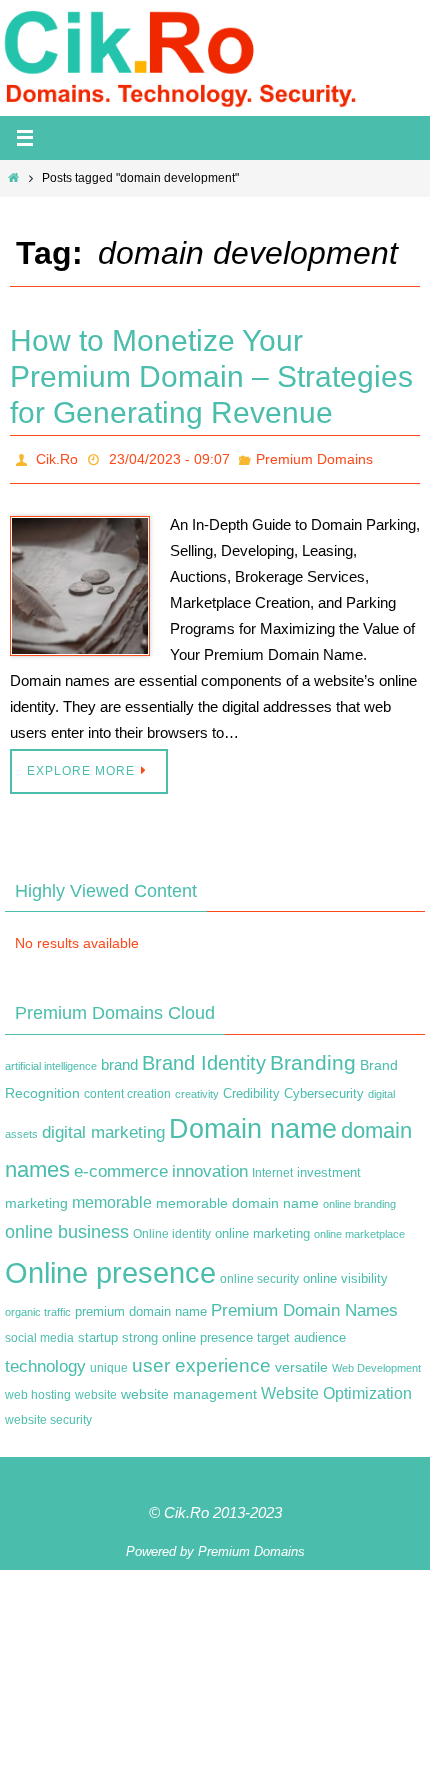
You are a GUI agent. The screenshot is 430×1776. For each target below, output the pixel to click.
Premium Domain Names (304, 1305)
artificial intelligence (51, 1061)
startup (98, 1332)
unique (109, 1362)
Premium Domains (314, 457)
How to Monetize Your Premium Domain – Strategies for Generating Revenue (211, 376)
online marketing (262, 1228)
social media (39, 1333)
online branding (359, 1199)
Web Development (376, 1362)
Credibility (251, 1089)
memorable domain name (237, 1198)
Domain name (253, 1123)
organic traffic (38, 1307)
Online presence (110, 1266)
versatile (301, 1361)
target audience (301, 1332)
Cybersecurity (324, 1089)
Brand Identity (204, 1058)
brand (119, 1060)
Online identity (172, 1229)
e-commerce (121, 1166)
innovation (210, 1166)
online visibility (345, 1273)
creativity (197, 1089)
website (96, 1390)
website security (48, 1415)
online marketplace (359, 1229)
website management (189, 1389)
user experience (201, 1359)
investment (329, 1168)
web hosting (38, 1390)
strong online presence (187, 1333)
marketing (36, 1198)
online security (259, 1273)
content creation (127, 1089)
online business (67, 1227)
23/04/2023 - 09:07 (169, 457)
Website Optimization (336, 1388)
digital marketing (103, 1127)
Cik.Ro (57, 457)
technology (45, 1360)
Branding (313, 1058)
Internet (272, 1168)
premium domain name (141, 1306)
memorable (112, 1197)
